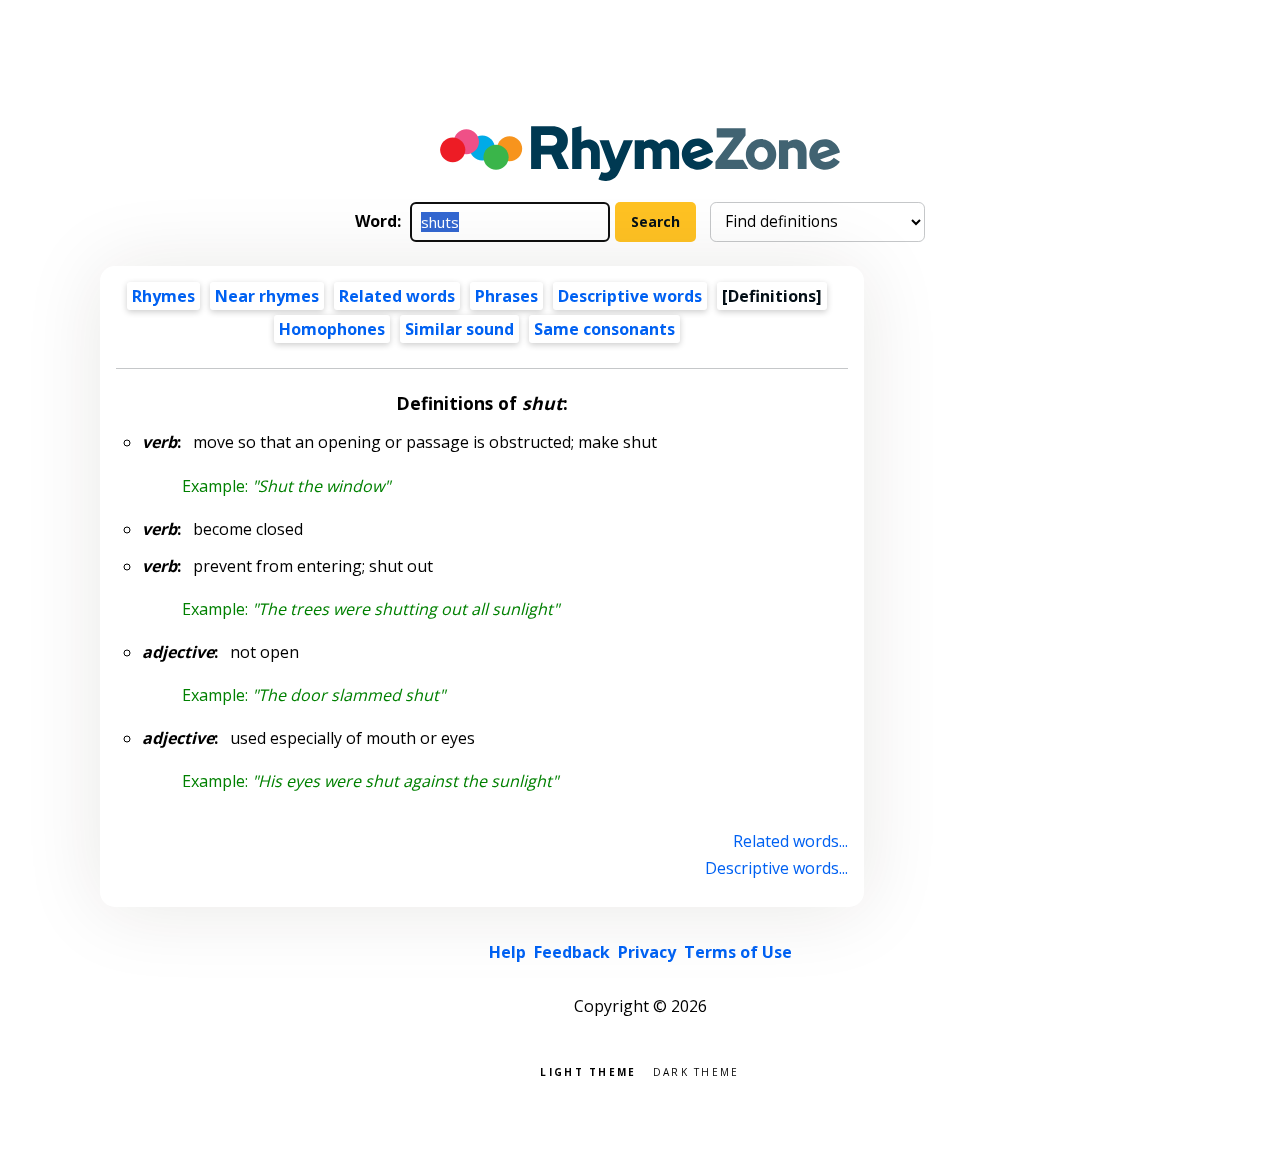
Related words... (790, 841)
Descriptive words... (776, 868)
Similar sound (459, 329)
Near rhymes (267, 296)
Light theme (588, 1070)
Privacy (647, 952)
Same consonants (604, 329)
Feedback (572, 952)
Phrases (506, 296)
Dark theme (696, 1070)
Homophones (332, 329)
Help (507, 952)
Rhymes (163, 296)
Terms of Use (738, 952)
